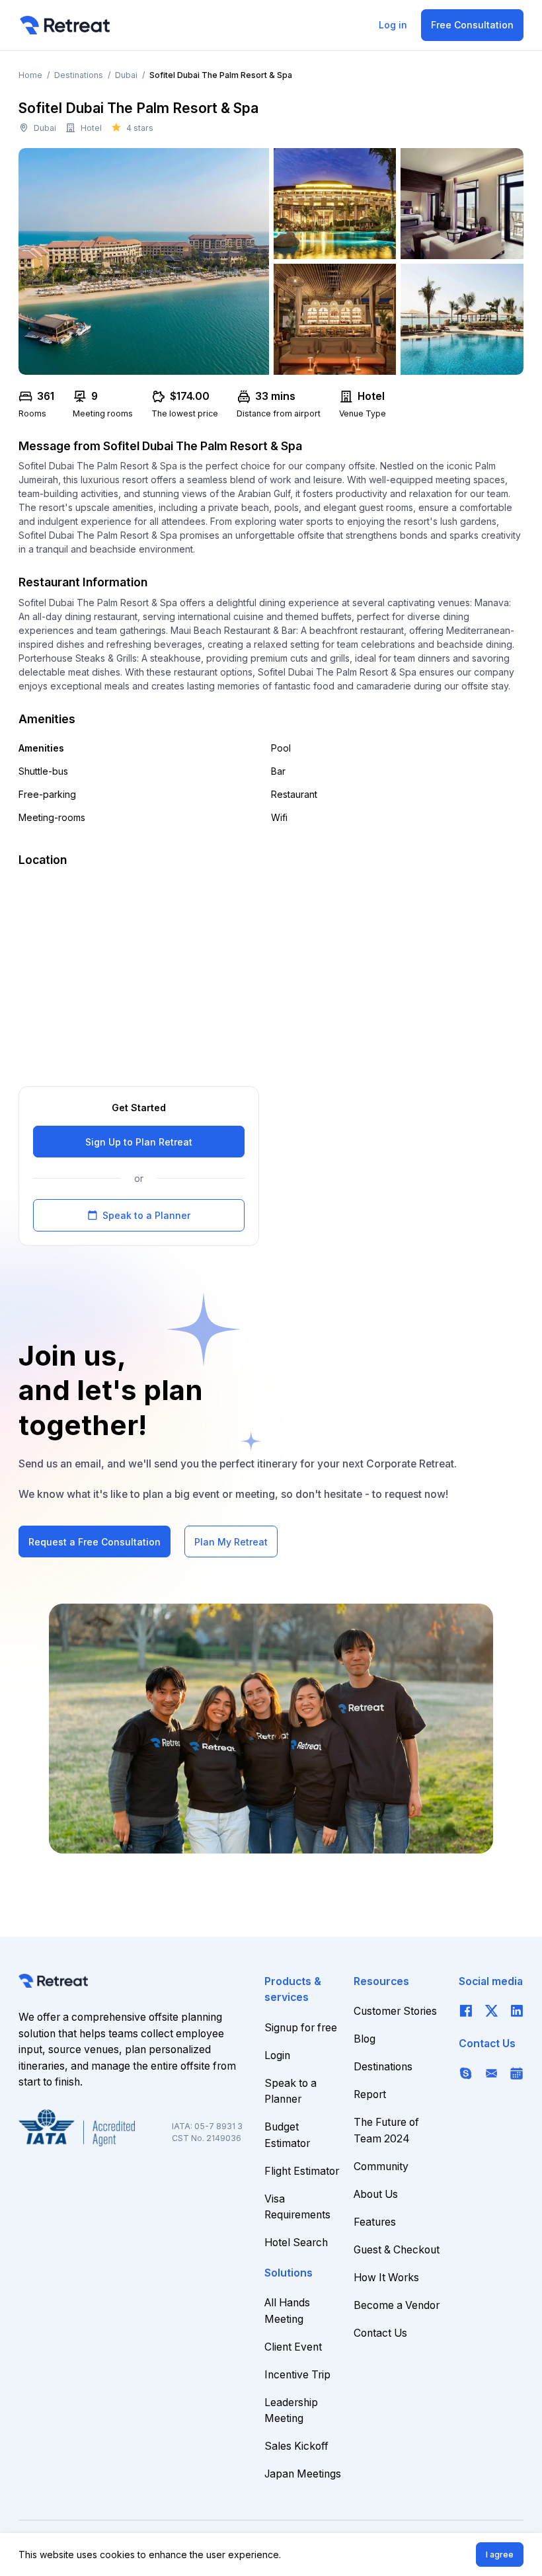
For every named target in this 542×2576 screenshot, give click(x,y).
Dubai (126, 75)
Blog (365, 2039)
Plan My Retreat (231, 1542)
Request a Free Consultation (95, 1542)
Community (381, 2166)
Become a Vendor (397, 2305)
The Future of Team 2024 (386, 2130)
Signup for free (301, 2028)
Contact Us (380, 2333)
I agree (500, 2555)
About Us (376, 2194)
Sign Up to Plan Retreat (139, 1142)
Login (277, 2055)
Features (375, 2222)
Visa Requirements (297, 2207)
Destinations (79, 75)
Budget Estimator (287, 2135)
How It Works (386, 2278)
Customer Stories (395, 2011)
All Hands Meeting (287, 2311)
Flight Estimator (302, 2171)
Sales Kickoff (296, 2446)
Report (370, 2094)
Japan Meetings (303, 2474)
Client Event (293, 2347)
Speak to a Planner (139, 1215)
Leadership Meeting (291, 2411)
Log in (393, 25)
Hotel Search (296, 2243)
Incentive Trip (297, 2375)
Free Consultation (472, 25)
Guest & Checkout (397, 2250)
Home (30, 75)
